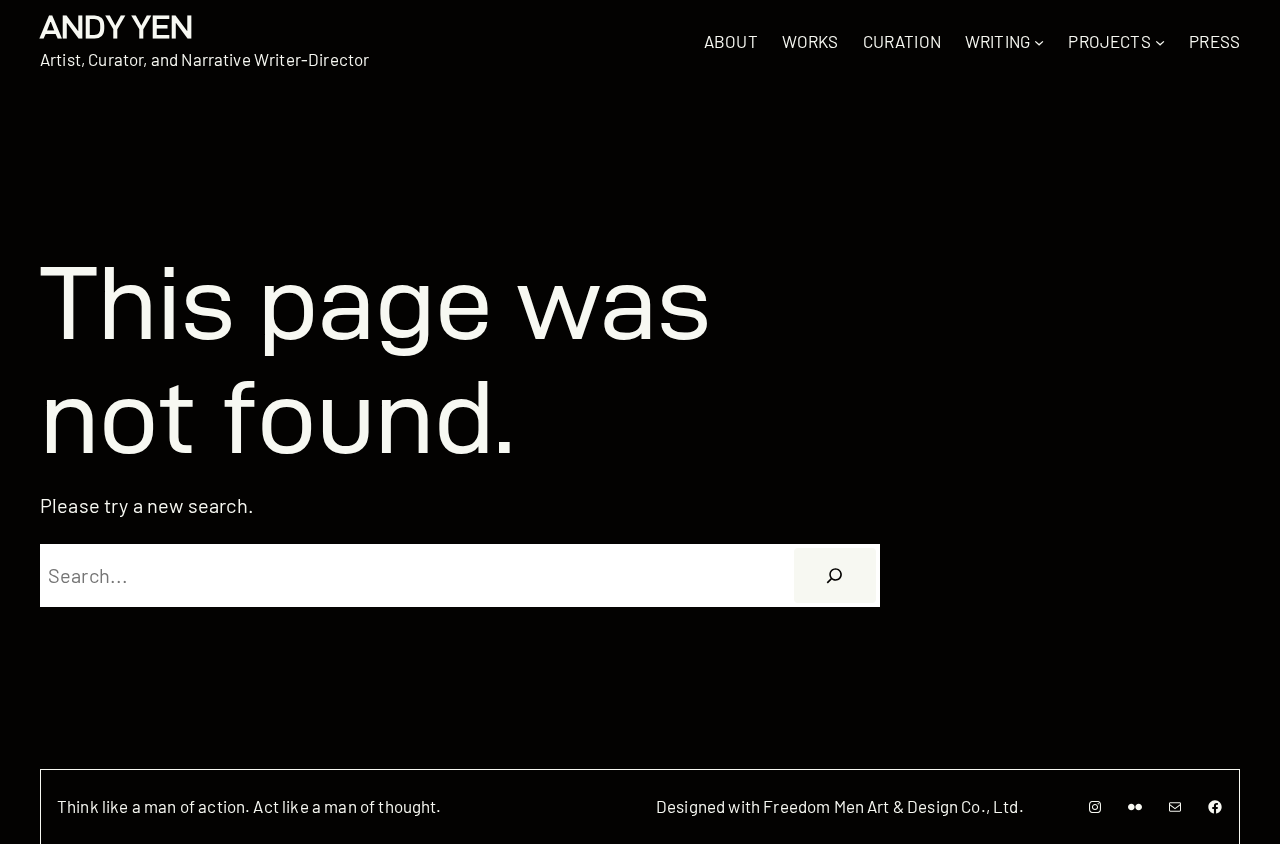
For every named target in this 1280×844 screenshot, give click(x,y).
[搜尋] (835, 576)
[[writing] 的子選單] (1039, 41)
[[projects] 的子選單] (1160, 41)
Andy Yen (116, 26)
